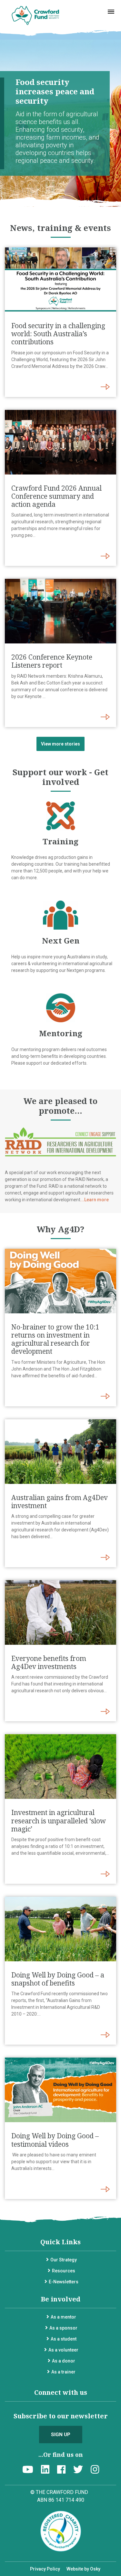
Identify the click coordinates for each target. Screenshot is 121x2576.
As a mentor (63, 2317)
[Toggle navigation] (111, 12)
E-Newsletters (64, 2282)
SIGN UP (61, 2435)
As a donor (64, 2361)
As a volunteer (63, 2350)
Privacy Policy (45, 2569)
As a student (64, 2339)
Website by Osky (83, 2569)
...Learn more (95, 1200)
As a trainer (63, 2372)
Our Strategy (64, 2260)
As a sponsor (63, 2328)
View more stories (60, 744)
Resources (64, 2271)
